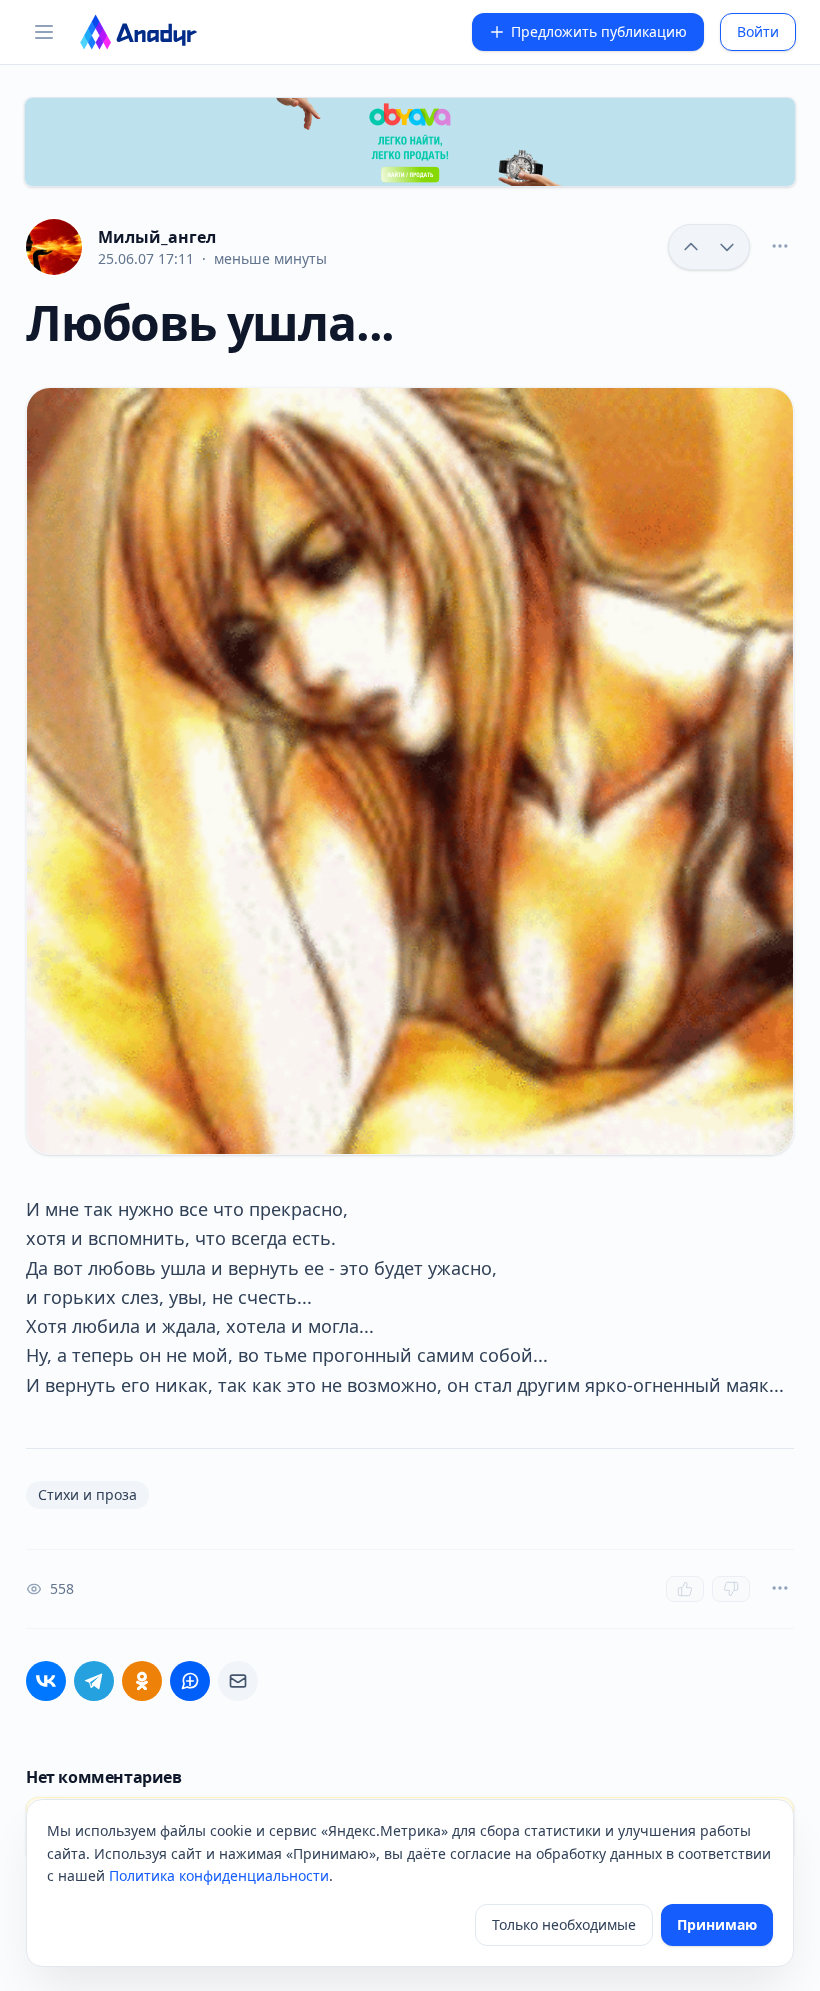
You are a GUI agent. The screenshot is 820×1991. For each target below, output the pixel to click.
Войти (758, 31)
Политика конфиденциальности (219, 1875)
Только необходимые (564, 1924)
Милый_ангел (157, 237)
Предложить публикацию (599, 31)
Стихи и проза (87, 1494)
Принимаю (717, 1924)
